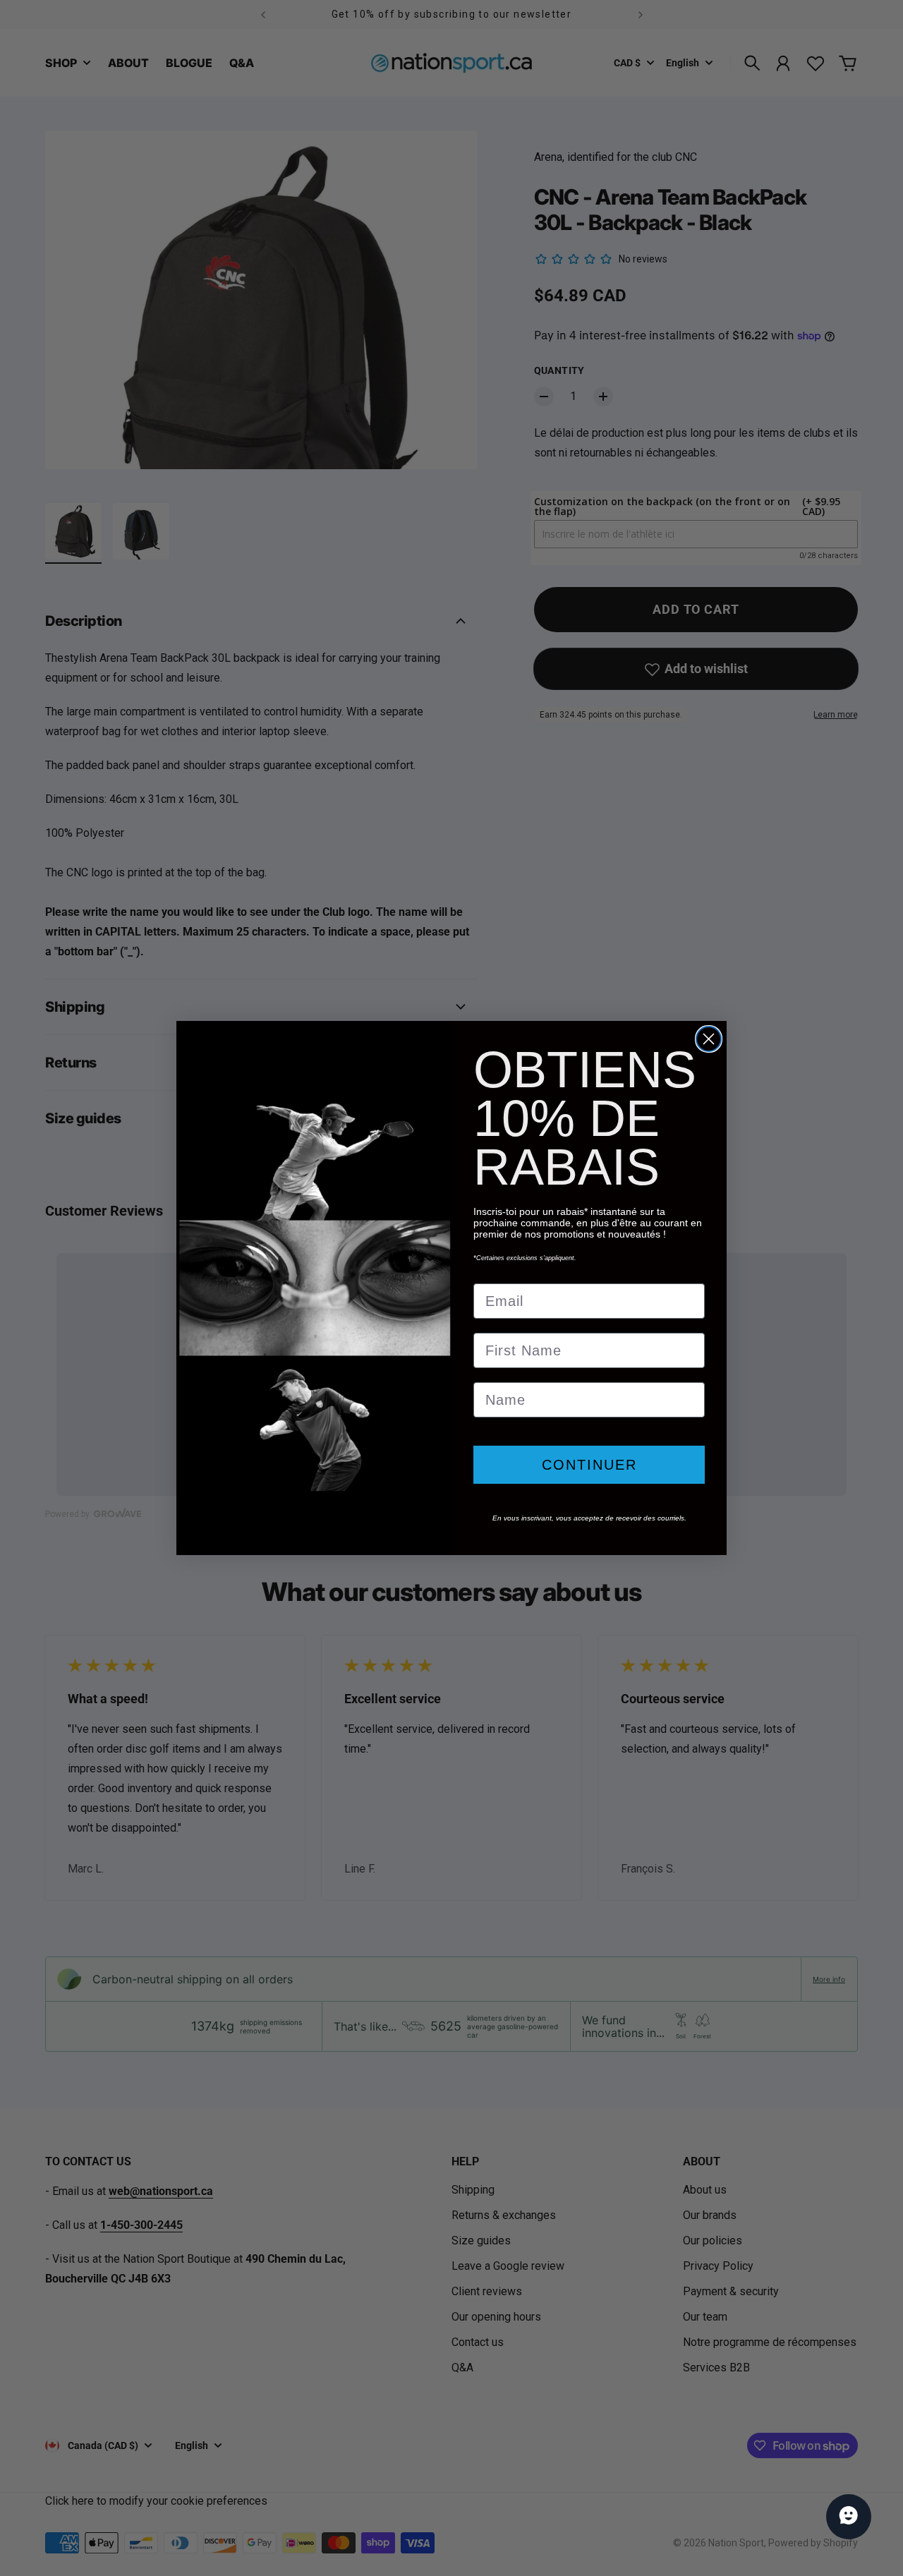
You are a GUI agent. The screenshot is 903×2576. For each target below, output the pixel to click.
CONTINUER (589, 1465)
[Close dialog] (709, 1039)
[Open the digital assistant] (849, 2517)
